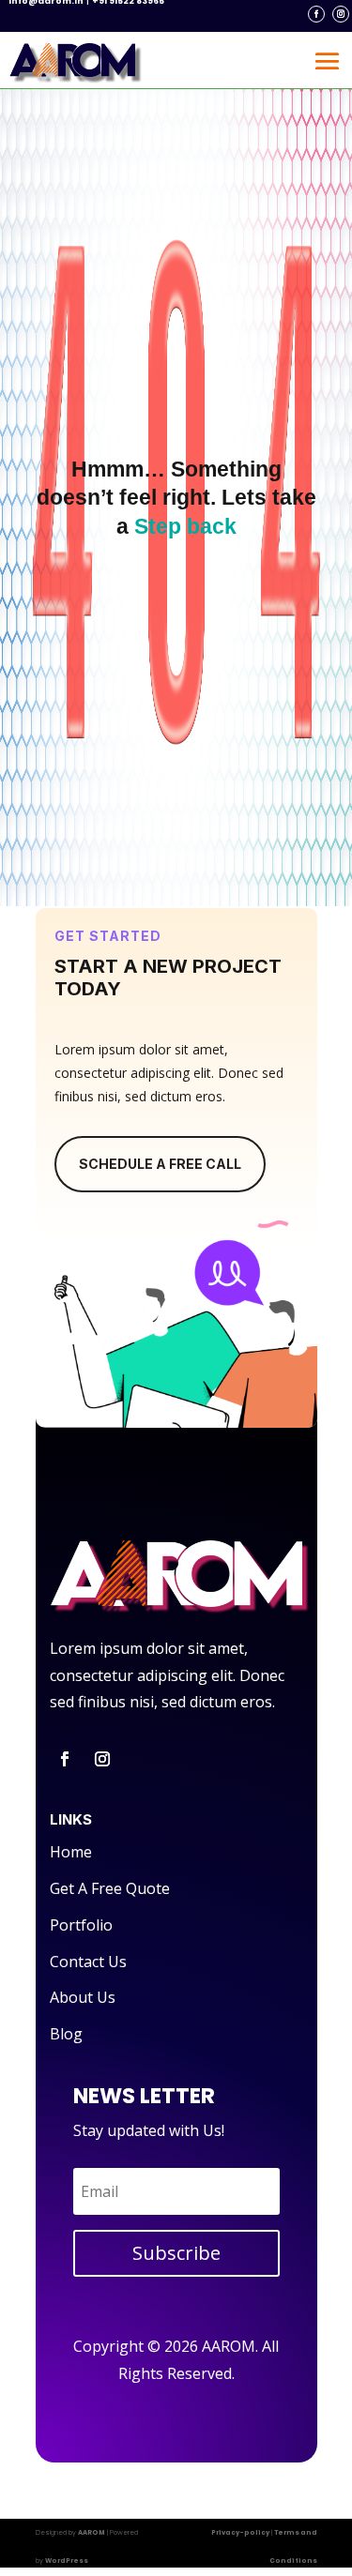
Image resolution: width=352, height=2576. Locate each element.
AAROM (92, 2532)
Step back (185, 526)
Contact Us (88, 1962)
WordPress (67, 2561)
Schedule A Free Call (160, 1164)
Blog (66, 2034)
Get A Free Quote (110, 1888)
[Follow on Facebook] (316, 14)
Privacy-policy (240, 2532)
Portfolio (81, 1925)
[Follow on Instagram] (341, 14)
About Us (83, 1997)
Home (71, 1852)
